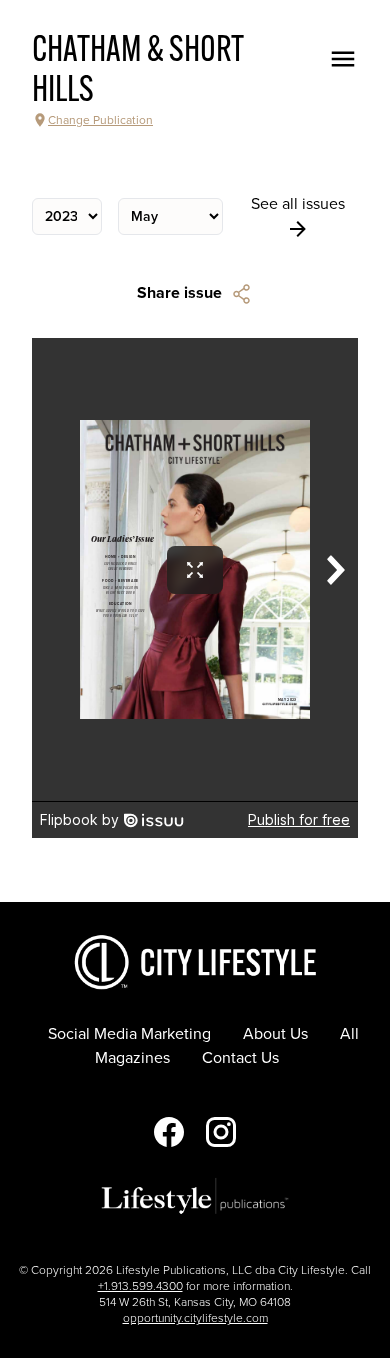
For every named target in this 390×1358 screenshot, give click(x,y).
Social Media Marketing (129, 1034)
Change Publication (100, 120)
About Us (275, 1034)
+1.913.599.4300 (140, 1286)
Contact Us (240, 1058)
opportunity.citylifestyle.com (195, 1318)
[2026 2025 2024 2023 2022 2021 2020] (67, 216)
